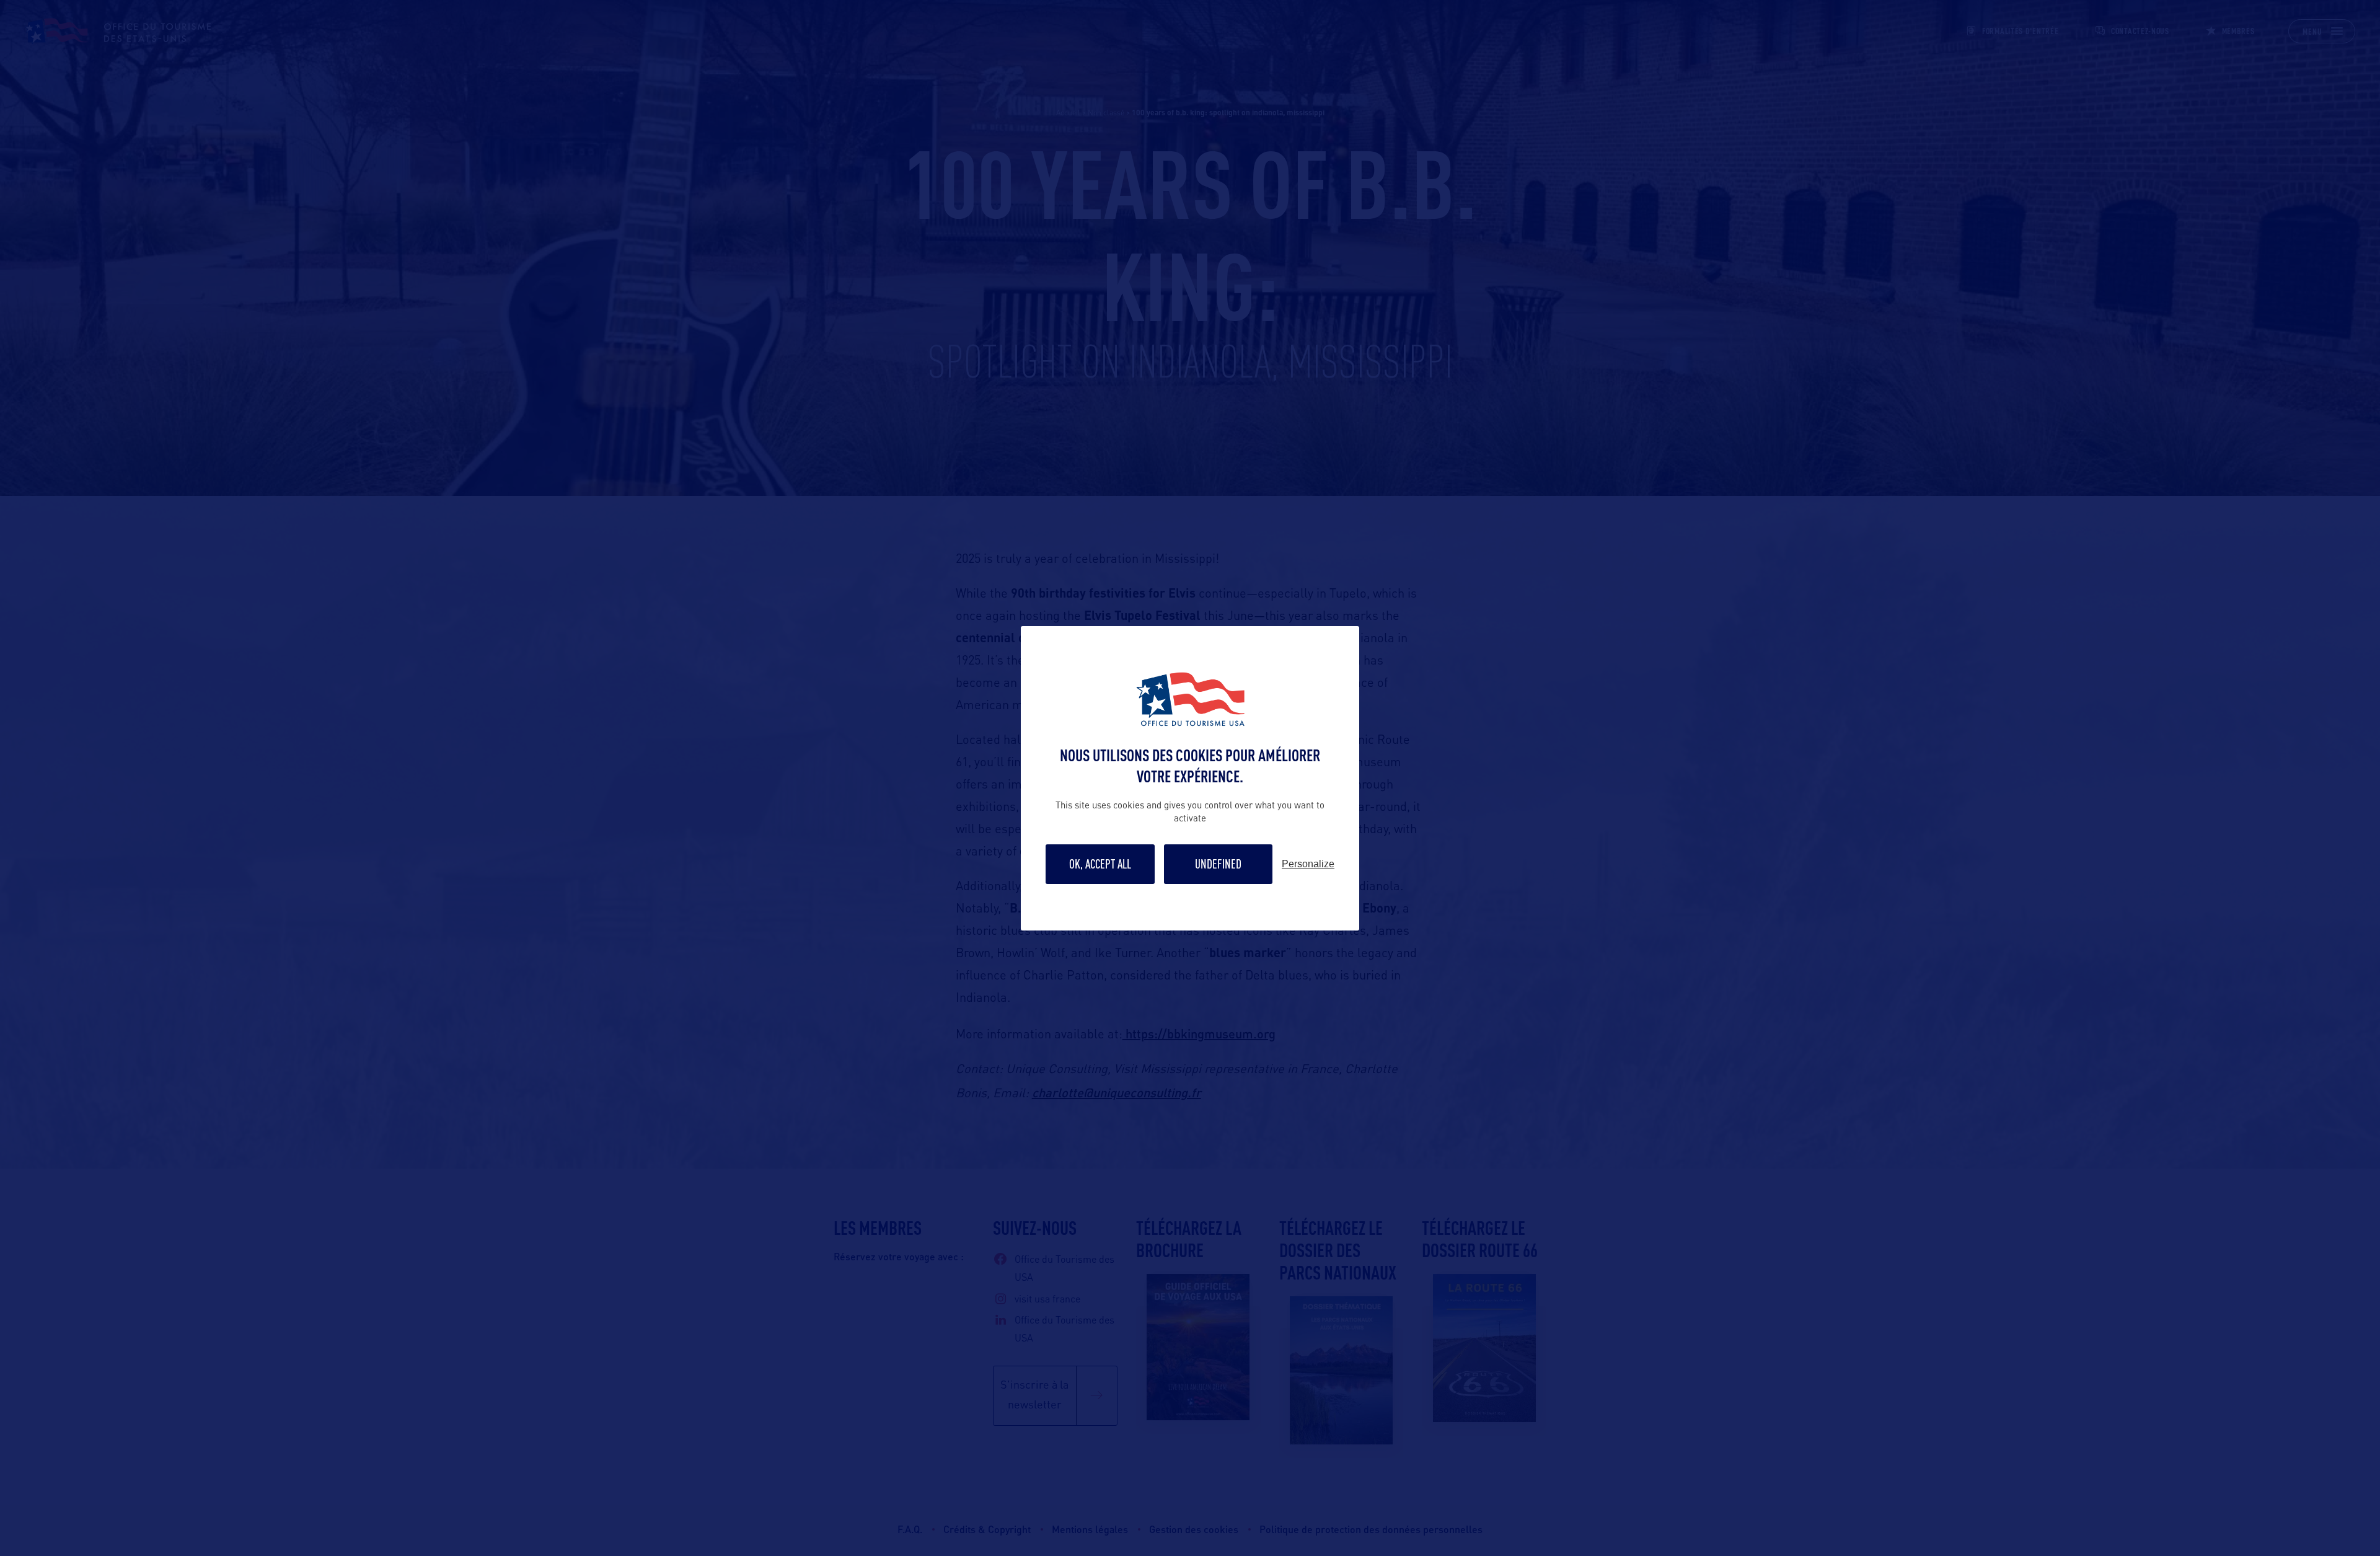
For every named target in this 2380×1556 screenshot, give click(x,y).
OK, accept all (1100, 864)
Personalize (1308, 864)
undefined (1218, 864)
